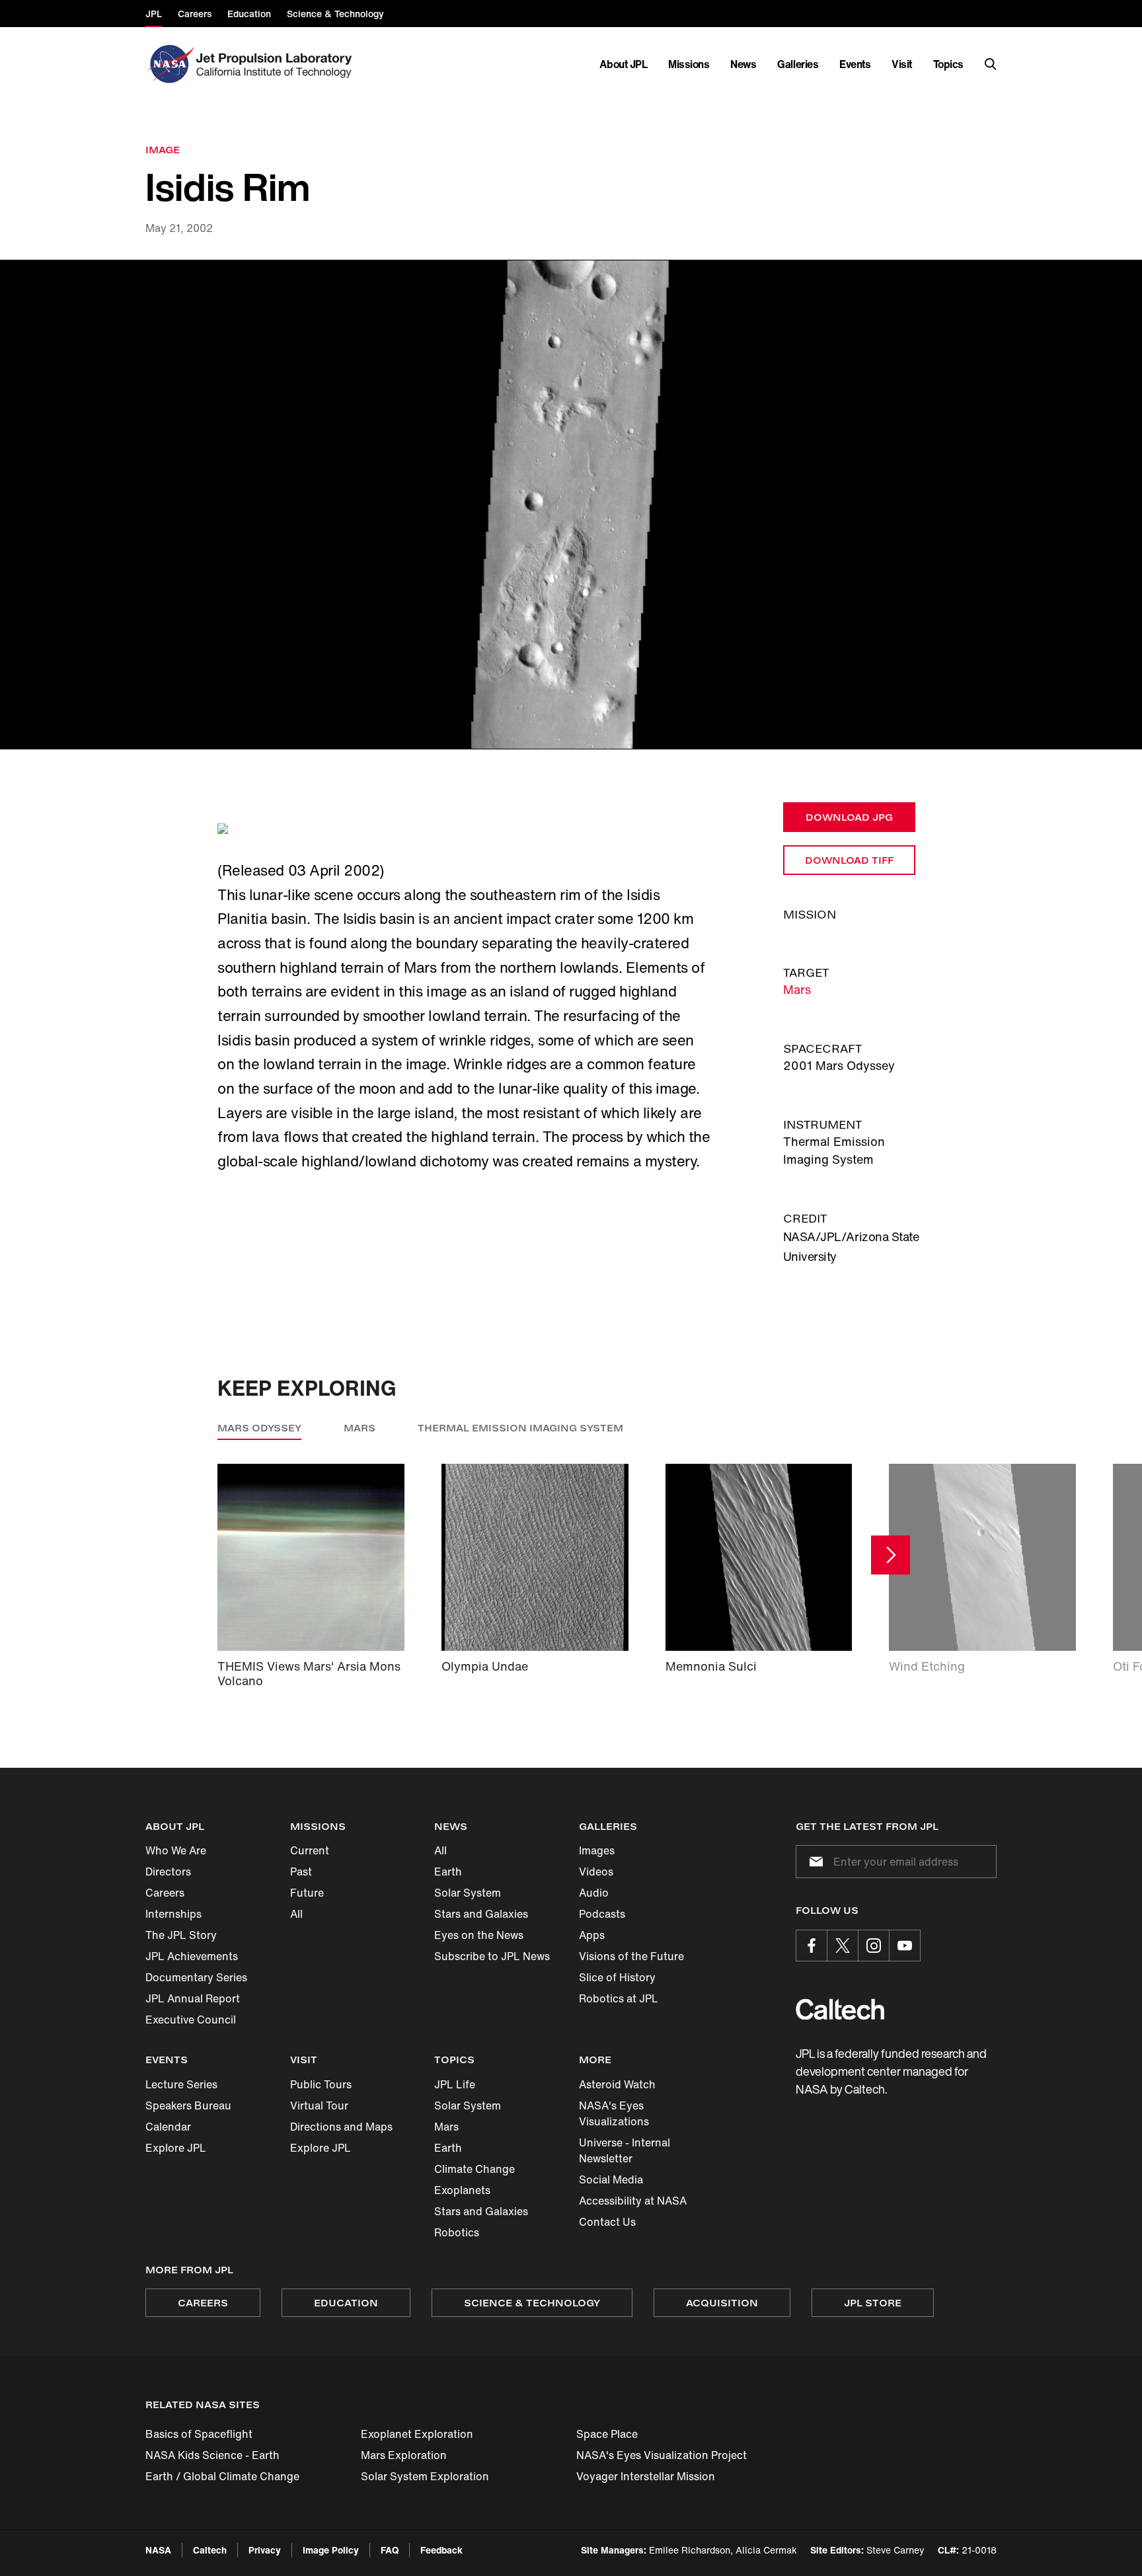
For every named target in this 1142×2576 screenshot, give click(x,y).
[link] (571, 505)
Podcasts (602, 1914)
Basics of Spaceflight (199, 2434)
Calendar (168, 2127)
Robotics (457, 2232)
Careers (165, 1893)
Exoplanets (462, 2190)
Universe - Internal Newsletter (625, 2150)
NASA (158, 2550)
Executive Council (191, 2020)
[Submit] (814, 1862)
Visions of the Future (631, 1956)
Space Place (607, 2434)
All (296, 1914)
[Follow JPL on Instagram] (874, 1946)
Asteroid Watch (617, 2084)
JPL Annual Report (193, 1998)
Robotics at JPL (619, 1998)
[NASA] (170, 64)
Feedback (441, 2550)
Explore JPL (176, 2148)
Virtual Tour (319, 2105)
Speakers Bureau (188, 2105)
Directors (168, 1872)
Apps (592, 1935)
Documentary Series (196, 1977)
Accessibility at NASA (633, 2201)
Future (307, 1893)
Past (301, 1872)
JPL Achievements (192, 1956)
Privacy (265, 2550)
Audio (594, 1893)
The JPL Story (181, 1935)
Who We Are (176, 1850)
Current (310, 1850)
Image (163, 150)
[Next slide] (891, 1555)
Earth (448, 1872)
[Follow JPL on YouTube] (905, 1946)
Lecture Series (181, 2084)
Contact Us (607, 2222)
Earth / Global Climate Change (222, 2476)
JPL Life (455, 2084)
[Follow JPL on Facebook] (812, 1946)
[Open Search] (991, 64)
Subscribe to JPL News (492, 1956)
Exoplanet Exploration (417, 2434)
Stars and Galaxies (481, 1914)
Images (597, 1850)
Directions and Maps (341, 2127)
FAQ (390, 2550)
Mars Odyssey (259, 1428)
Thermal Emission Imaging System (520, 1428)
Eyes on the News (479, 1935)
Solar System (468, 1893)
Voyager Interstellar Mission (646, 2476)
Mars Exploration (404, 2455)
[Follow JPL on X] (843, 1946)
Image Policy (331, 2550)
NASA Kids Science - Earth (212, 2455)
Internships (173, 1914)
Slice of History (617, 1977)
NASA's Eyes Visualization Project (662, 2455)
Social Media (611, 2179)
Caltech (210, 2550)
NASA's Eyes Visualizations (614, 2113)
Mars (797, 989)
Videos (596, 1872)
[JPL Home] (277, 64)
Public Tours (321, 2084)
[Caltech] (840, 2009)
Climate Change (475, 2169)
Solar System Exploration (425, 2476)
